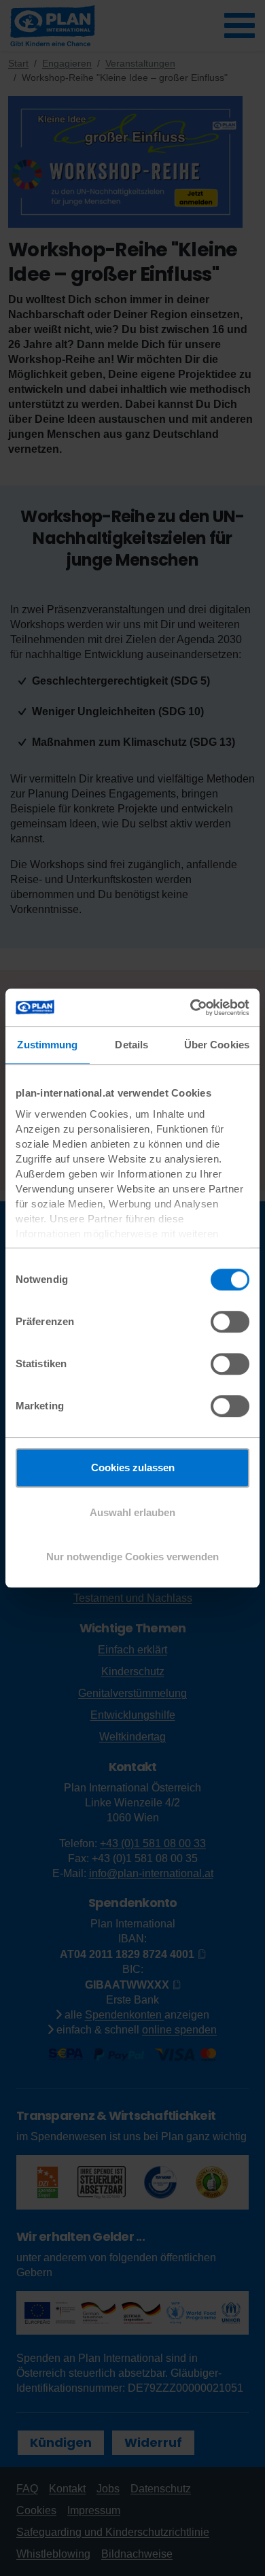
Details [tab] (131, 1045)
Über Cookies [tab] (217, 1045)
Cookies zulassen (133, 1467)
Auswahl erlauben (132, 1512)
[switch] (230, 1322)
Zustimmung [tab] (47, 1045)
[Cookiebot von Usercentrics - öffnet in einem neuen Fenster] (191, 1008)
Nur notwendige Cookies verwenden (132, 1557)
